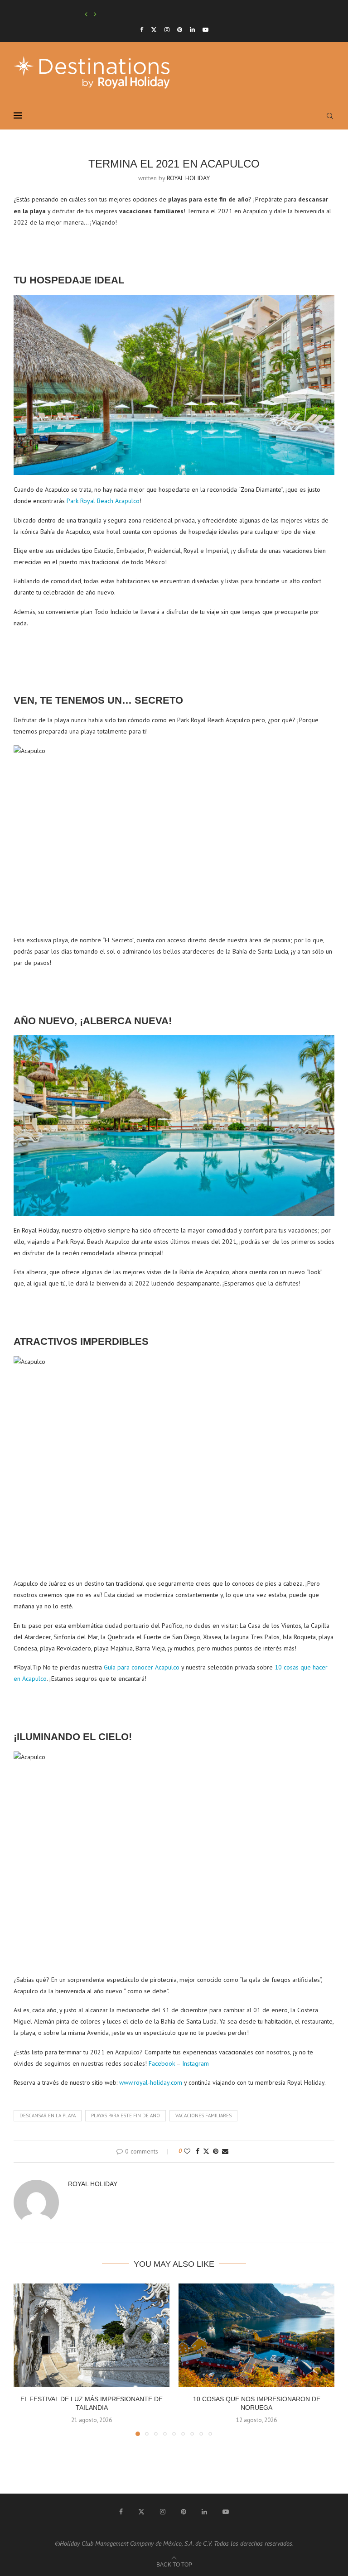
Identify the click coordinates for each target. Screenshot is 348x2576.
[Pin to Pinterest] (216, 2151)
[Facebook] (142, 30)
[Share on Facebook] (198, 2151)
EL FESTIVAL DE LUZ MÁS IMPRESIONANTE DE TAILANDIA (155, 14)
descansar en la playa (48, 2115)
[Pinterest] (180, 30)
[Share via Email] (225, 2151)
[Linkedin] (192, 30)
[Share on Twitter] (206, 2151)
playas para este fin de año (126, 2115)
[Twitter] (154, 30)
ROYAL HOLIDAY (188, 178)
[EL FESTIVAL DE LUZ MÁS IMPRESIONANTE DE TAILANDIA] (92, 2335)
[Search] (330, 116)
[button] (86, 14)
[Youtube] (205, 30)
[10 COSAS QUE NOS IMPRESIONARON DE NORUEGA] (256, 2335)
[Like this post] (187, 2151)
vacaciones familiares (203, 2115)
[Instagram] (167, 30)
